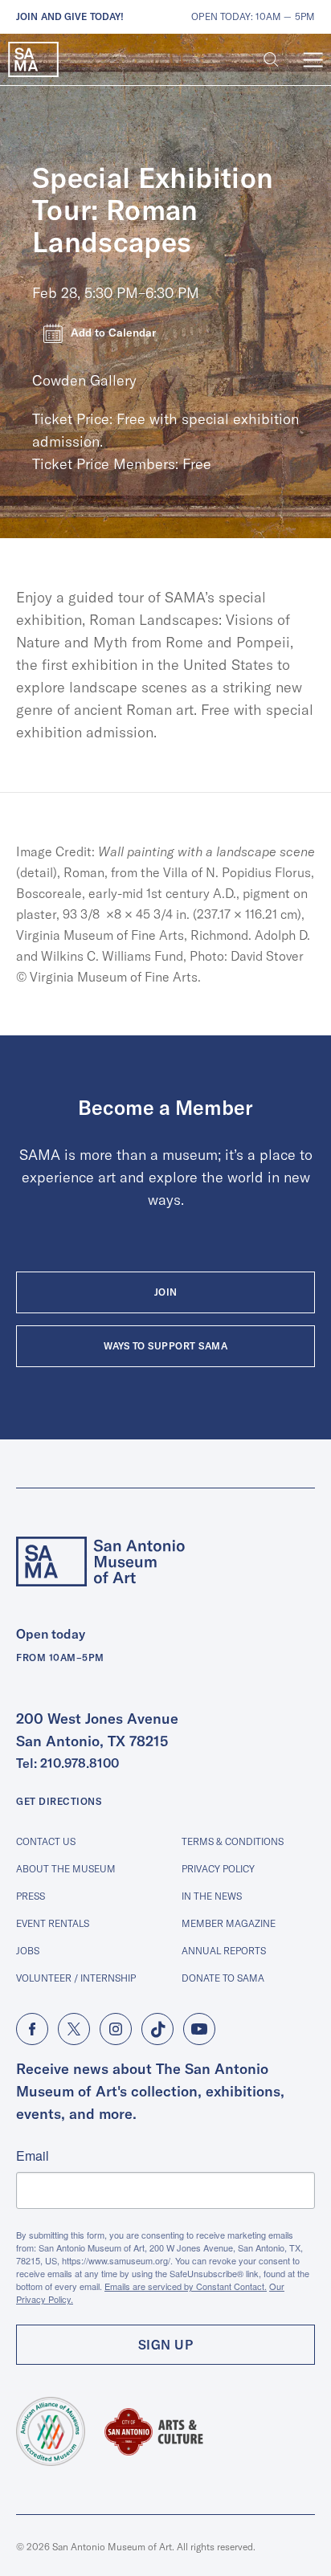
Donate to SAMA (223, 1978)
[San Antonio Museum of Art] (33, 60)
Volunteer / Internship (76, 1978)
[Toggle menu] (313, 60)
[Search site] (271, 60)
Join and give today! (70, 16)
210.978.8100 (80, 1763)
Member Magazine (229, 1923)
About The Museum (66, 1869)
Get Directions (59, 1801)
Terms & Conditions (233, 1841)
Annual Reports (224, 1951)
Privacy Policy (218, 1869)
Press (31, 1896)
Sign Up (166, 2345)
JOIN (166, 1292)
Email (33, 2156)
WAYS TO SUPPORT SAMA (165, 1346)
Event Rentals (53, 1923)
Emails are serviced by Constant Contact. (186, 2286)
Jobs (28, 1951)
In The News (212, 1896)
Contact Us (46, 1841)
